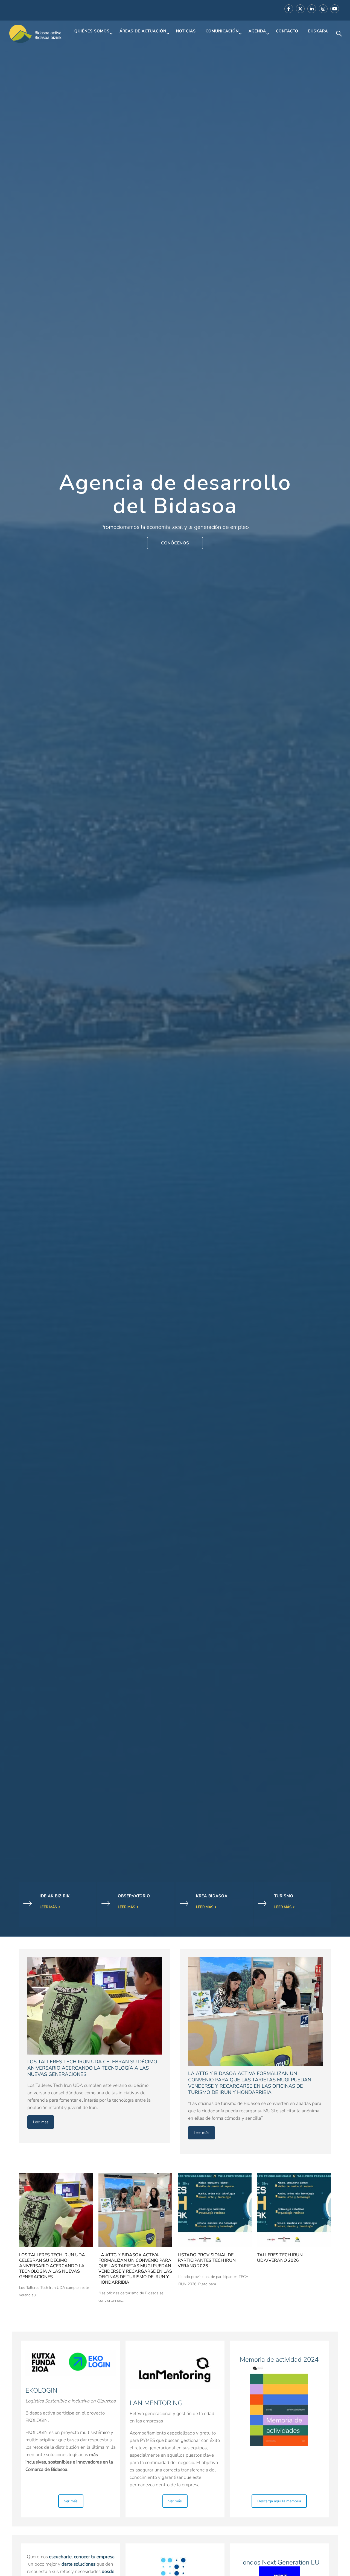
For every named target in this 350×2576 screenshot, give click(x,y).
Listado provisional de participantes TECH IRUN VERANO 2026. (207, 2260)
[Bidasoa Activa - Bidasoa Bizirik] (36, 34)
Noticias (186, 31)
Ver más (71, 2501)
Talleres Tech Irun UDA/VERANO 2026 (280, 2258)
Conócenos (175, 543)
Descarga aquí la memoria (279, 2501)
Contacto (287, 31)
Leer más (48, 1907)
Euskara (318, 31)
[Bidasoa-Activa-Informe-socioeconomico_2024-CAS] (279, 2405)
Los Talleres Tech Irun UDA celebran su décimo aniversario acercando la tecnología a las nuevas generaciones (52, 2266)
